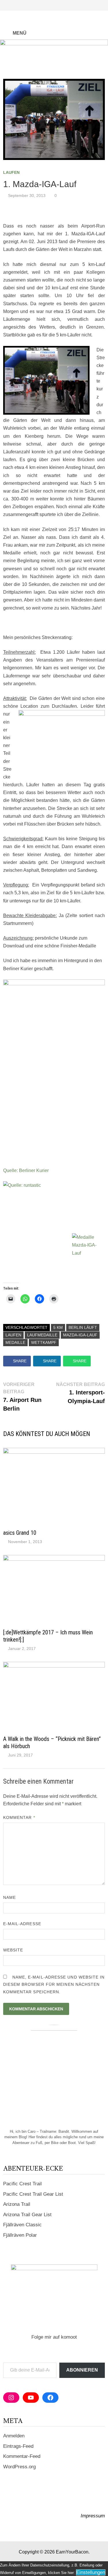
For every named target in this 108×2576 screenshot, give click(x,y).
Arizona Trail (17, 2204)
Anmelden (14, 2436)
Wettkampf (44, 1342)
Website (13, 1950)
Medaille (15, 1342)
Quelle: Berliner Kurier (26, 1170)
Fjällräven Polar (20, 2235)
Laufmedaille (42, 1335)
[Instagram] (95, 5)
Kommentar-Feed (22, 2456)
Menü (19, 33)
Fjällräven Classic (22, 2225)
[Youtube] (88, 5)
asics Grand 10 (20, 1533)
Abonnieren (82, 2370)
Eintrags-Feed (18, 2446)
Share (20, 1361)
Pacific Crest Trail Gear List (33, 2194)
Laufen (11, 172)
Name (10, 1897)
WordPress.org (19, 2467)
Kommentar (19, 1817)
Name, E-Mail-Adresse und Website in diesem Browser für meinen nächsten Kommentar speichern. (54, 1984)
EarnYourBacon (72, 2552)
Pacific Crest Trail (22, 2184)
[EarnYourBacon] (54, 53)
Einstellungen (91, 2572)
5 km (58, 1327)
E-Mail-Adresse (22, 1924)
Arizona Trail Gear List (27, 2215)
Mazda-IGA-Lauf (80, 1335)
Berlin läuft (83, 1327)
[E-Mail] (102, 5)
